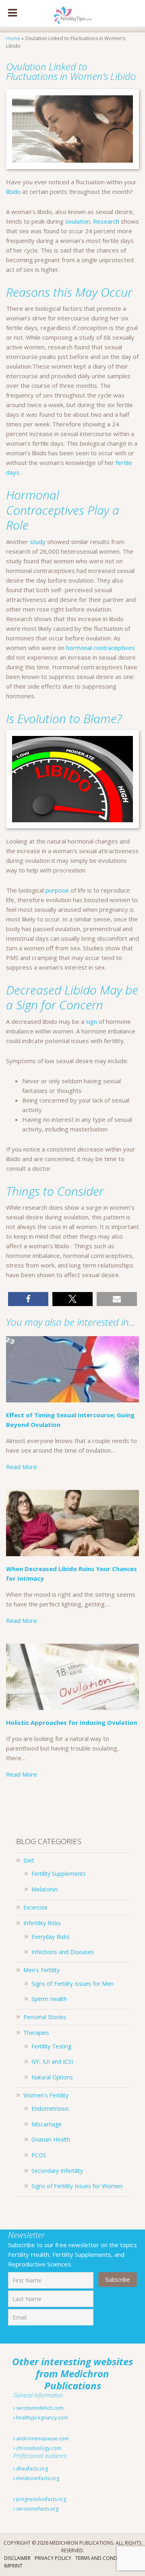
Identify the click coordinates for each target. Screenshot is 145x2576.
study (38, 542)
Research (106, 221)
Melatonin (45, 1889)
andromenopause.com (42, 2438)
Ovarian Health (51, 2139)
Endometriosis (50, 2108)
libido (13, 192)
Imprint (13, 2566)
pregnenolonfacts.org (40, 2499)
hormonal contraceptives (100, 648)
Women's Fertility (46, 2095)
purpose (57, 890)
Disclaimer (17, 2558)
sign (91, 1021)
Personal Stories (45, 2017)
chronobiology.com (38, 2448)
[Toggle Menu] (12, 13)
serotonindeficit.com (39, 2408)
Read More (22, 1467)
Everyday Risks (51, 1937)
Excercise (35, 1907)
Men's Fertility (41, 1970)
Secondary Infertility (57, 2171)
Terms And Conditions (104, 2558)
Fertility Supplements (59, 1874)
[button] (28, 1299)
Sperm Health (49, 1999)
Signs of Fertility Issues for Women (77, 2186)
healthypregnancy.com (41, 2418)
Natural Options (52, 2077)
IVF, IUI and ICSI (52, 2061)
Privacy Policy (53, 2558)
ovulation (78, 221)
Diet (29, 1860)
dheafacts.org (31, 2469)
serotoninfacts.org (37, 2509)
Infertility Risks (42, 1923)
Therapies (36, 2033)
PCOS (39, 2155)
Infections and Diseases (63, 1952)
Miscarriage (47, 2124)
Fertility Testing (51, 2046)
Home (13, 38)
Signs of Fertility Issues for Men (72, 1984)
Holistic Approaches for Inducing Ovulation (71, 1722)
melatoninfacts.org (37, 2478)
